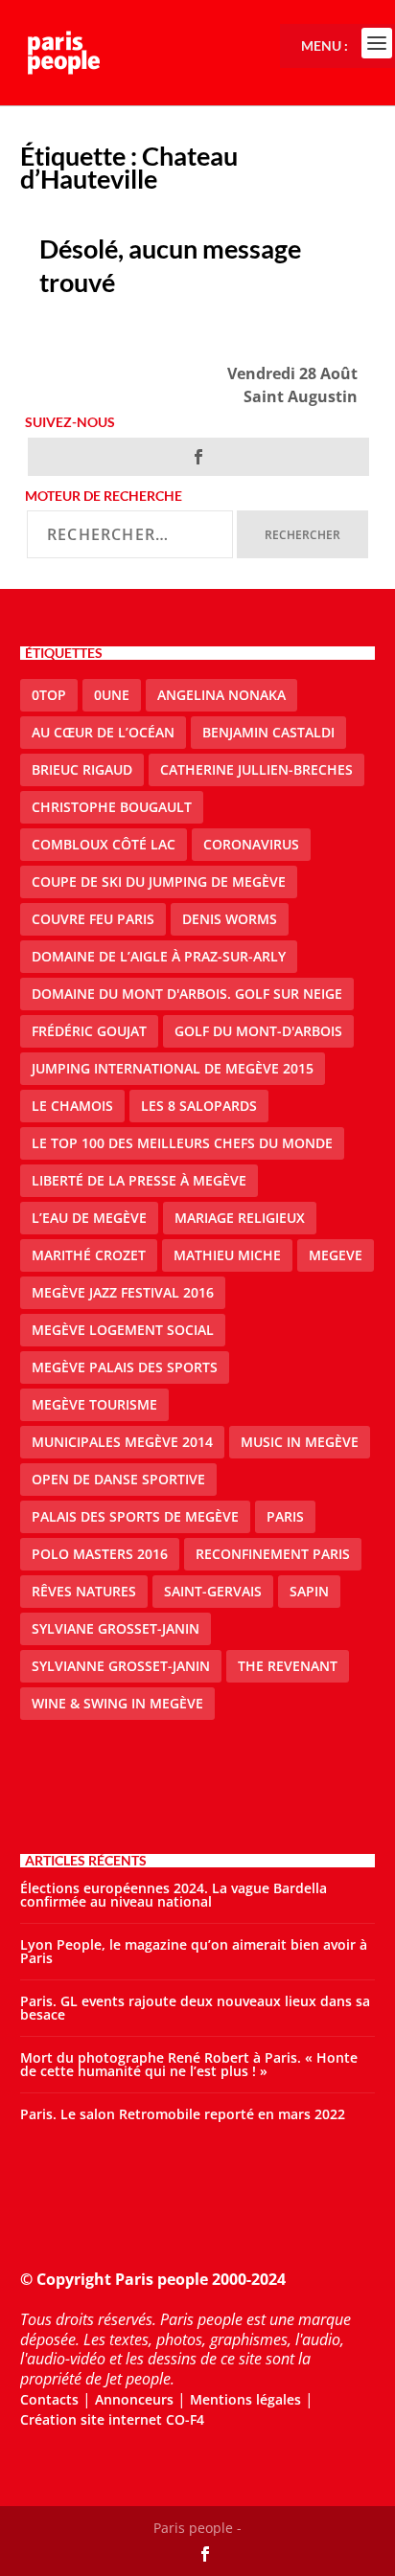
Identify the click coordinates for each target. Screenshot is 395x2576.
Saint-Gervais (213, 1591)
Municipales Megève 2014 (122, 1442)
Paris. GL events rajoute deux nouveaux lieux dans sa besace (195, 2008)
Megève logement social (123, 1330)
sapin (309, 1591)
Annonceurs (134, 2399)
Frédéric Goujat (89, 1031)
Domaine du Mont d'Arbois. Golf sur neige (187, 994)
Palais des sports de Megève (135, 1516)
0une (112, 695)
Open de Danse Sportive (118, 1479)
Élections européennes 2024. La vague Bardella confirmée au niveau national (174, 1895)
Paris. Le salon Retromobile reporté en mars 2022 (183, 2114)
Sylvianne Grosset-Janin (121, 1666)
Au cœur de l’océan (103, 732)
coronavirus (251, 844)
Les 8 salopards (199, 1106)
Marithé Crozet (89, 1255)
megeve (336, 1255)
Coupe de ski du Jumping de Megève (159, 881)
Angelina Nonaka (221, 695)
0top (49, 695)
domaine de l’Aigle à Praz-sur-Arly (159, 956)
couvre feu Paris (93, 919)
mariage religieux (240, 1218)
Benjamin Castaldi (268, 732)
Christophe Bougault (112, 807)
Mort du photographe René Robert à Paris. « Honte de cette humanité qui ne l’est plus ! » (189, 2064)
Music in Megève (300, 1442)
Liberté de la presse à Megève (139, 1180)
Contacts (49, 2399)
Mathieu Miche (227, 1255)
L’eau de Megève (89, 1218)
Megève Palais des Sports (125, 1367)
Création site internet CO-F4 (112, 2419)
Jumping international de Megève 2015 (173, 1068)
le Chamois (72, 1106)
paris (285, 1516)
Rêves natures (84, 1591)
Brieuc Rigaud (82, 769)
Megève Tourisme (94, 1404)
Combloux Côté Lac (104, 844)
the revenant (288, 1666)
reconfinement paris (273, 1554)
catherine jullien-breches (256, 769)
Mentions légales (245, 2399)
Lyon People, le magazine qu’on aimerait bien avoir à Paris (194, 1951)
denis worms (230, 919)
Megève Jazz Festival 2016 (123, 1292)
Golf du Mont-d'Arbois (258, 1031)
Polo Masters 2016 (100, 1554)
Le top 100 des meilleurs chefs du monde (182, 1143)
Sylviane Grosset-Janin (116, 1628)
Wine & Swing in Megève (117, 1703)
